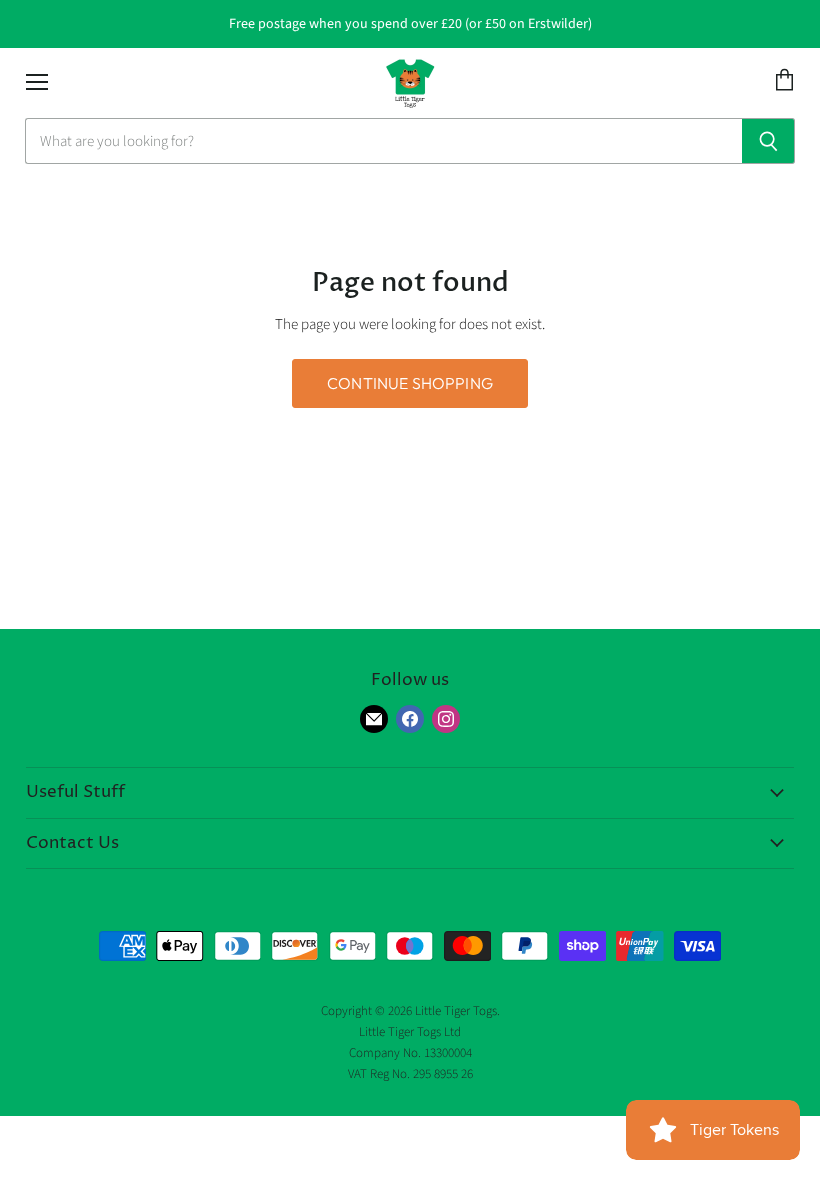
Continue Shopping (410, 383)
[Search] (768, 141)
